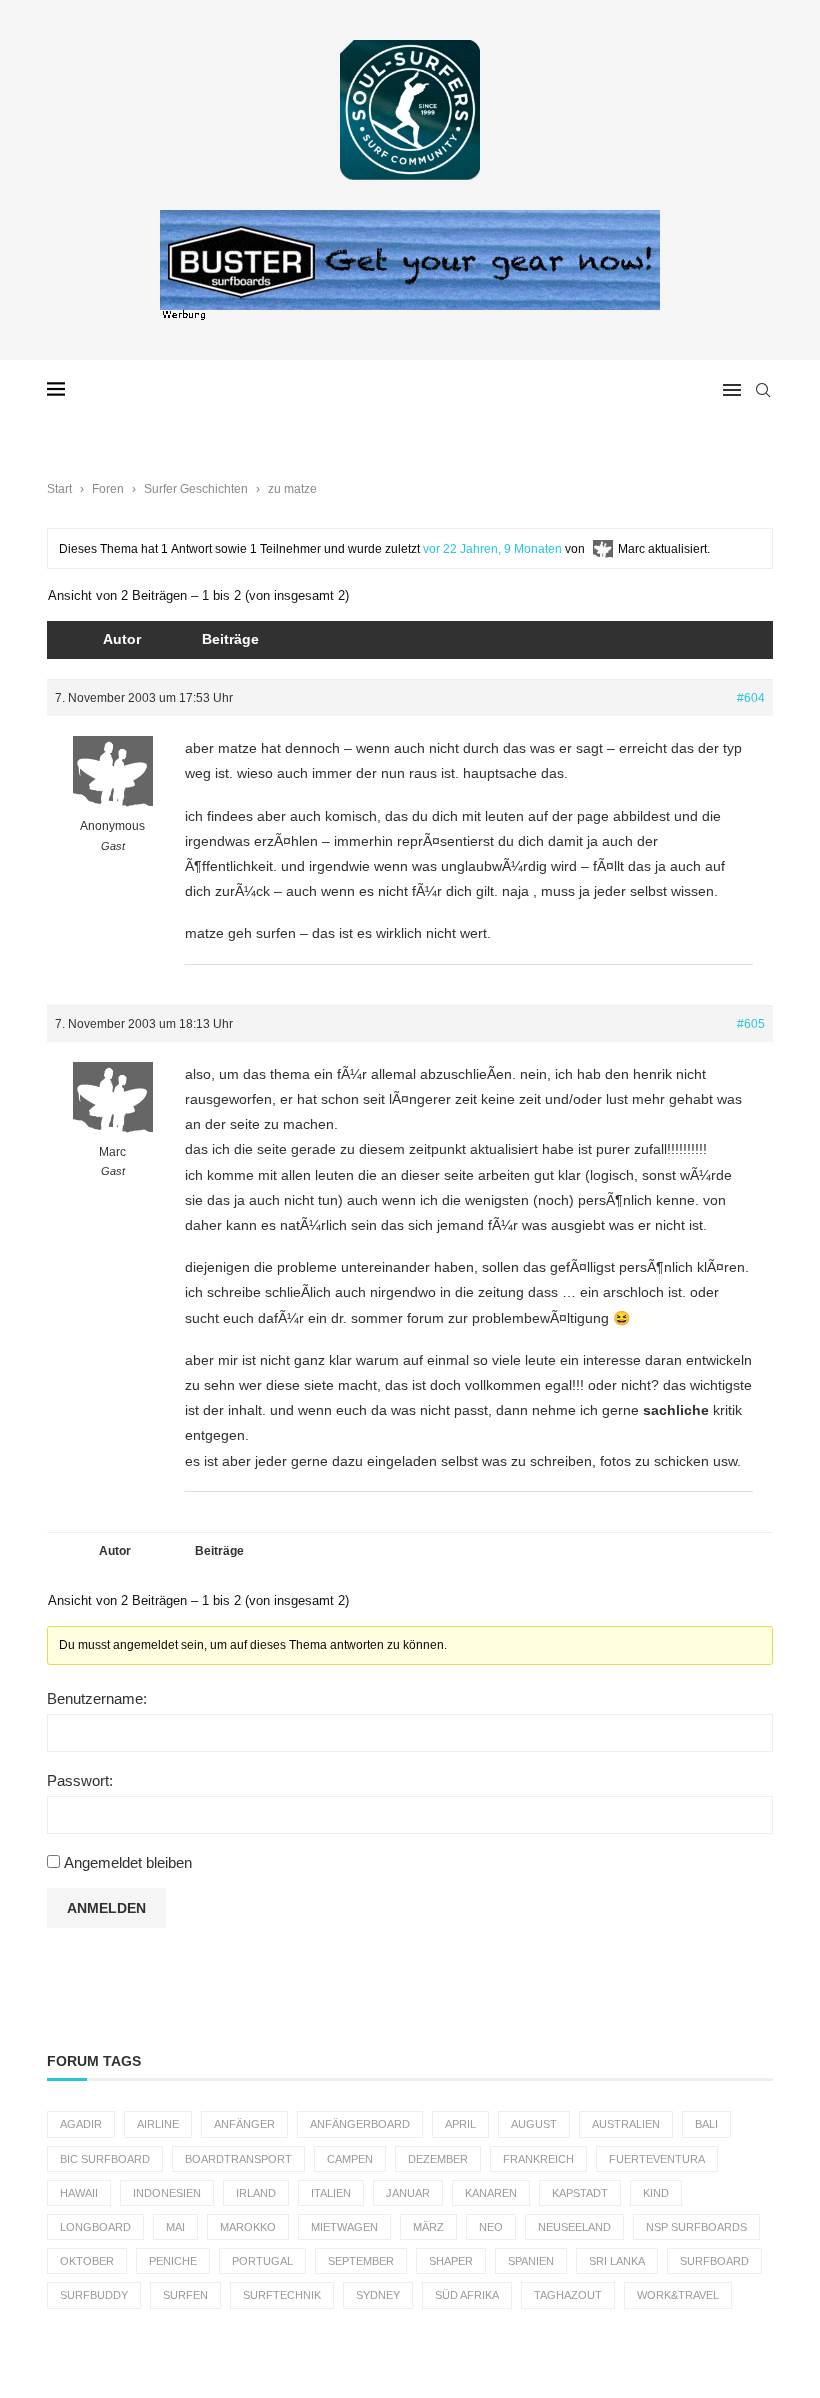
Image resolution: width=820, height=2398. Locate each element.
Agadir (81, 2124)
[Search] (763, 390)
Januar (408, 2193)
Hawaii (79, 2193)
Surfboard (714, 2261)
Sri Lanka (617, 2261)
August (534, 2124)
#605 (751, 1024)
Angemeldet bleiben (128, 1862)
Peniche (173, 2261)
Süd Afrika (467, 2295)
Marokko (248, 2227)
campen (350, 2159)
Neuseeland (574, 2227)
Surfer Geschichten (196, 489)
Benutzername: (97, 1698)
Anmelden (106, 1908)
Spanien (531, 2261)
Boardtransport (238, 2159)
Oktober (87, 2261)
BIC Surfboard (105, 2159)
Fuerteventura (657, 2159)
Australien (626, 2124)
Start (59, 489)
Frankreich (538, 2159)
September (361, 2261)
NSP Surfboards (696, 2227)
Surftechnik (282, 2295)
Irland (256, 2193)
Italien (331, 2193)
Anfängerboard (360, 2124)
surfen (185, 2295)
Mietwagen (344, 2227)
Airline (158, 2124)
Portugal (262, 2261)
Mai (175, 2227)
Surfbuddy (94, 2295)
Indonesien (167, 2193)
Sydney (378, 2295)
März (428, 2227)
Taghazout (568, 2295)
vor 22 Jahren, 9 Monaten (492, 549)
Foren (108, 489)
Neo (491, 2227)
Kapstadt (580, 2193)
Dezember (438, 2159)
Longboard (95, 2227)
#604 (751, 698)
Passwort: (80, 1780)
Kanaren (491, 2193)
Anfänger (244, 2124)
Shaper (451, 2261)
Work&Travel (678, 2295)
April (460, 2124)
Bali (706, 2124)
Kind (656, 2193)
